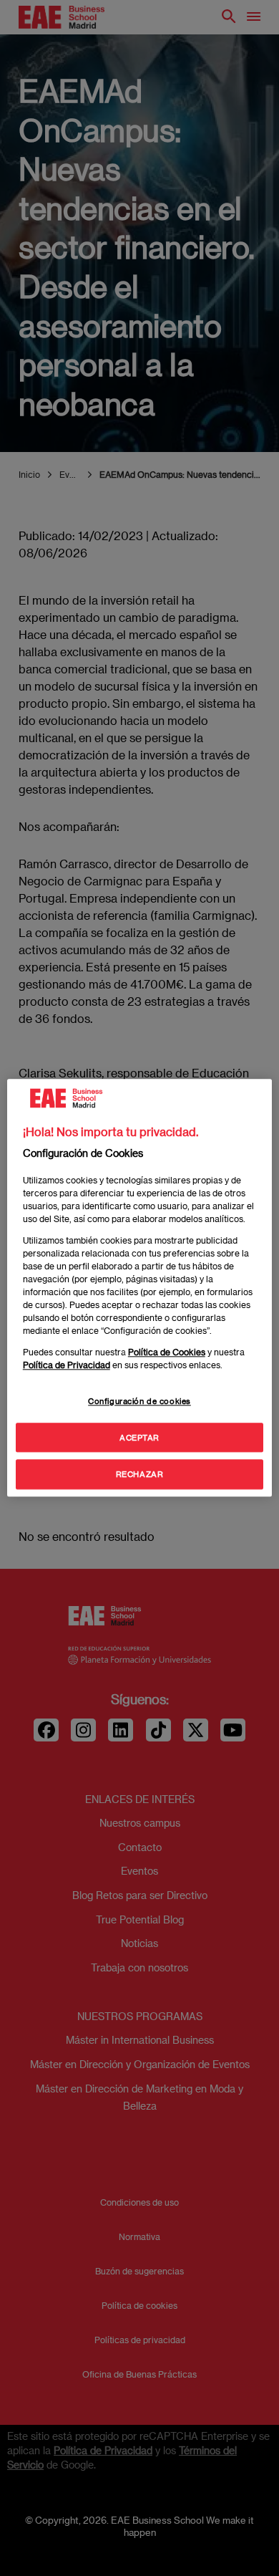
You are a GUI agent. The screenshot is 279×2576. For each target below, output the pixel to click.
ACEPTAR (139, 1437)
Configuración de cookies (139, 1401)
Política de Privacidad (67, 1365)
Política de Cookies (167, 1352)
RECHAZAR (140, 1475)
